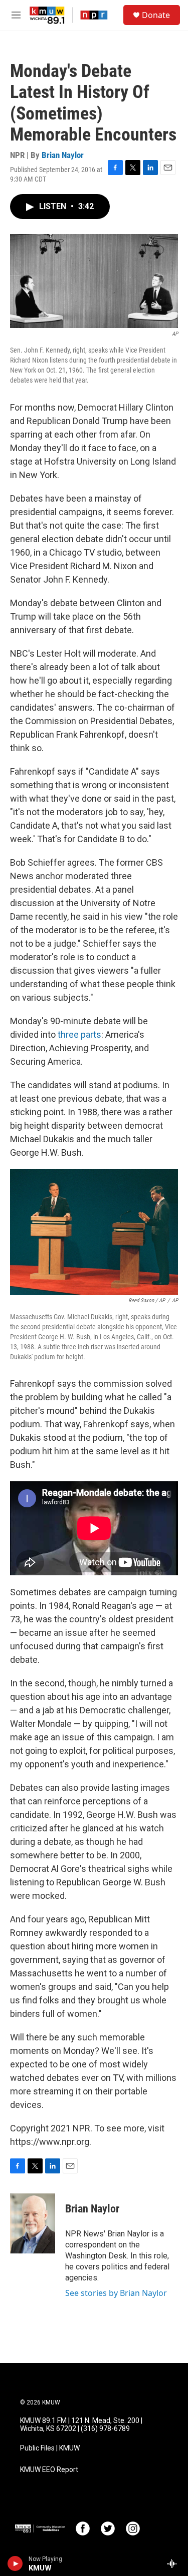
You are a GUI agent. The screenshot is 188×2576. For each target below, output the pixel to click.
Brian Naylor (63, 155)
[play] (15, 2563)
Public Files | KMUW (50, 2448)
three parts (79, 1034)
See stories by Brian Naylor (116, 2293)
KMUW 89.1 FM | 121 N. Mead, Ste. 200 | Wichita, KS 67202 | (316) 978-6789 (81, 2425)
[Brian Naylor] (33, 2223)
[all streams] (175, 2563)
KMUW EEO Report (49, 2470)
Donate (156, 15)
